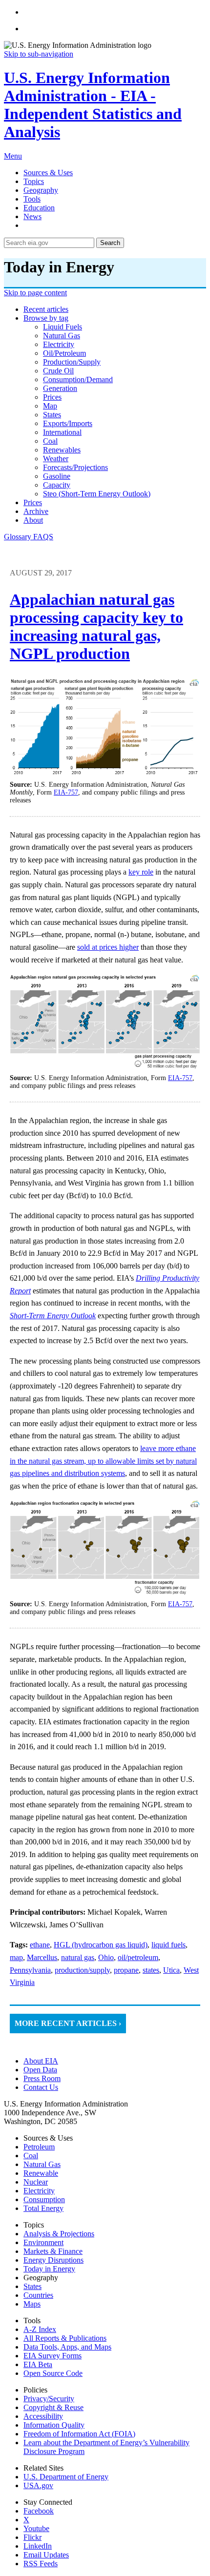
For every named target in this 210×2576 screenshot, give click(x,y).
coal (50, 441)
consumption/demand (78, 379)
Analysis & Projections (59, 2234)
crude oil (58, 371)
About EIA (41, 2061)
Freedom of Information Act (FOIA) (79, 2434)
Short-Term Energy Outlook (53, 1316)
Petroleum (39, 2147)
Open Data (40, 2070)
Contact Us (41, 2087)
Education (39, 208)
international (62, 432)
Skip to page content (35, 293)
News (32, 216)
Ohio (106, 1957)
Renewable (41, 2173)
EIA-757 (66, 792)
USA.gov (38, 2485)
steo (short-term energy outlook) (97, 494)
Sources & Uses (48, 173)
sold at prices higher (108, 947)
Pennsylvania (30, 1970)
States (32, 2286)
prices (52, 397)
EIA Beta (38, 2364)
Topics (34, 181)
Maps (32, 2304)
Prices (33, 502)
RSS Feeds (41, 2564)
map (50, 406)
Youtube (36, 2528)
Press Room (42, 2078)
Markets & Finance (53, 2251)
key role (141, 872)
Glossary (19, 537)
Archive (36, 511)
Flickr (32, 2537)
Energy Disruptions (53, 2260)
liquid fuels (63, 327)
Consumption (44, 2199)
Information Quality (54, 2425)
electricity (59, 344)
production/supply (72, 362)
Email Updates (46, 2555)
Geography (41, 190)
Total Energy (43, 2208)
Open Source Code (53, 2373)
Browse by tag (46, 318)
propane (126, 1970)
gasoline (57, 476)
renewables (62, 450)
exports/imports (68, 423)
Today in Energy (49, 2269)
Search (110, 243)
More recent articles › (68, 2023)
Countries (38, 2295)
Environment (43, 2242)
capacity (57, 485)
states (52, 415)
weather (56, 459)
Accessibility (43, 2416)
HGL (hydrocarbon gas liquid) (101, 1945)
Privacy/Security (49, 2399)
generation (60, 388)
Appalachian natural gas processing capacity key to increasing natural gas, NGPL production (96, 626)
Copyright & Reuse (53, 2407)
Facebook (39, 2511)
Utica (171, 1970)
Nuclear (36, 2182)
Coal (31, 2156)
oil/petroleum (64, 353)
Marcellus (42, 1957)
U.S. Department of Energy (66, 2477)
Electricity (39, 2191)
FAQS (43, 537)
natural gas (62, 336)
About (33, 520)
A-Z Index (40, 2329)
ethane (40, 1945)
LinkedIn (38, 2546)
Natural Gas (42, 2164)
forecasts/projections (75, 467)
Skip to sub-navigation (39, 54)
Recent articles (46, 309)
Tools (32, 199)
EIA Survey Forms (52, 2356)
